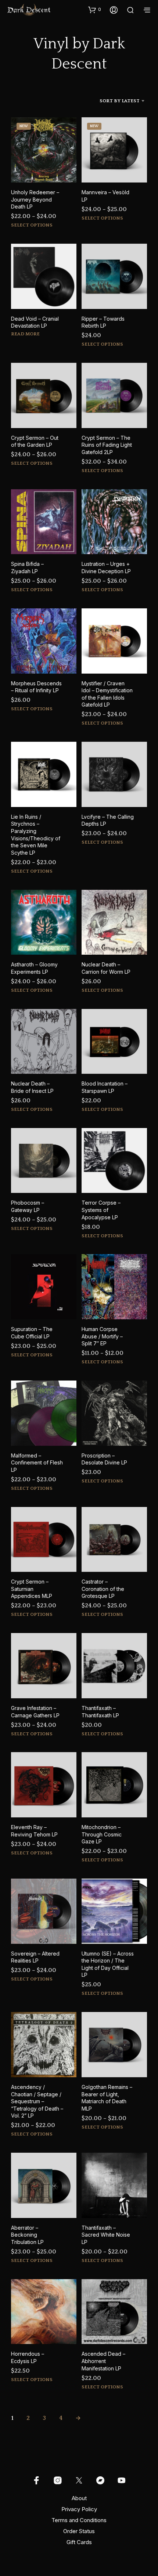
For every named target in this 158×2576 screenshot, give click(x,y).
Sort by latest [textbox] (120, 101)
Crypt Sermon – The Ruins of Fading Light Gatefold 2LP (107, 445)
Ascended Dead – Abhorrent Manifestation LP (103, 2361)
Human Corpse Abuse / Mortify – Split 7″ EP (102, 1336)
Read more (25, 334)
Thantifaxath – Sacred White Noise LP (106, 2235)
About (79, 2498)
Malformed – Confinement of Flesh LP (37, 1463)
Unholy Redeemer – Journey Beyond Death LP (35, 199)
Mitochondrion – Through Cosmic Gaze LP (102, 1834)
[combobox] (112, 101)
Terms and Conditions (79, 2520)
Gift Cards (79, 2542)
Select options (32, 225)
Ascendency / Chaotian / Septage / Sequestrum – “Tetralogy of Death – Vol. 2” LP (37, 2101)
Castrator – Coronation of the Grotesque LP (103, 1589)
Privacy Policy (79, 2509)
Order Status (79, 2531)
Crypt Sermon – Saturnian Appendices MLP (32, 1589)
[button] (95, 10)
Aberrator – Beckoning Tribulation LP (27, 2235)
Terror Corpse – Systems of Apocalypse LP (101, 1210)
